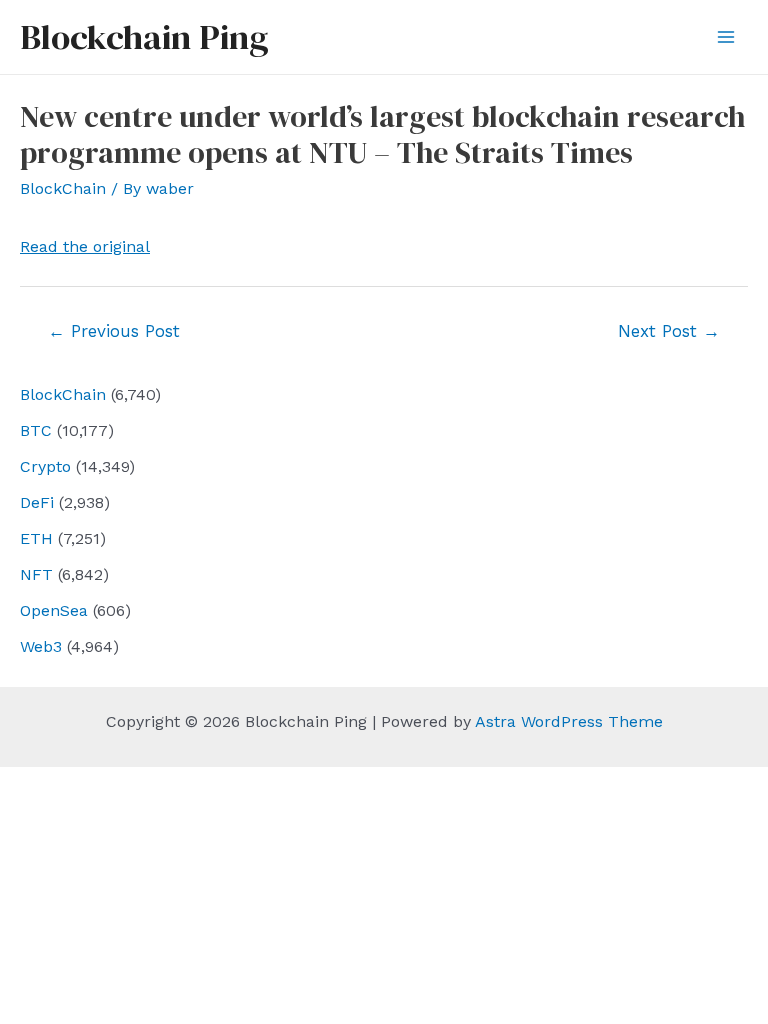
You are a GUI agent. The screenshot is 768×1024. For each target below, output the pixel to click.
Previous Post (114, 331)
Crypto (45, 466)
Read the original (85, 246)
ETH (36, 538)
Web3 (41, 646)
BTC (36, 430)
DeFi (37, 502)
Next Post (669, 331)
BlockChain (63, 394)
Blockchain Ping (144, 37)
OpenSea (54, 610)
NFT (36, 574)
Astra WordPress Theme (569, 721)
